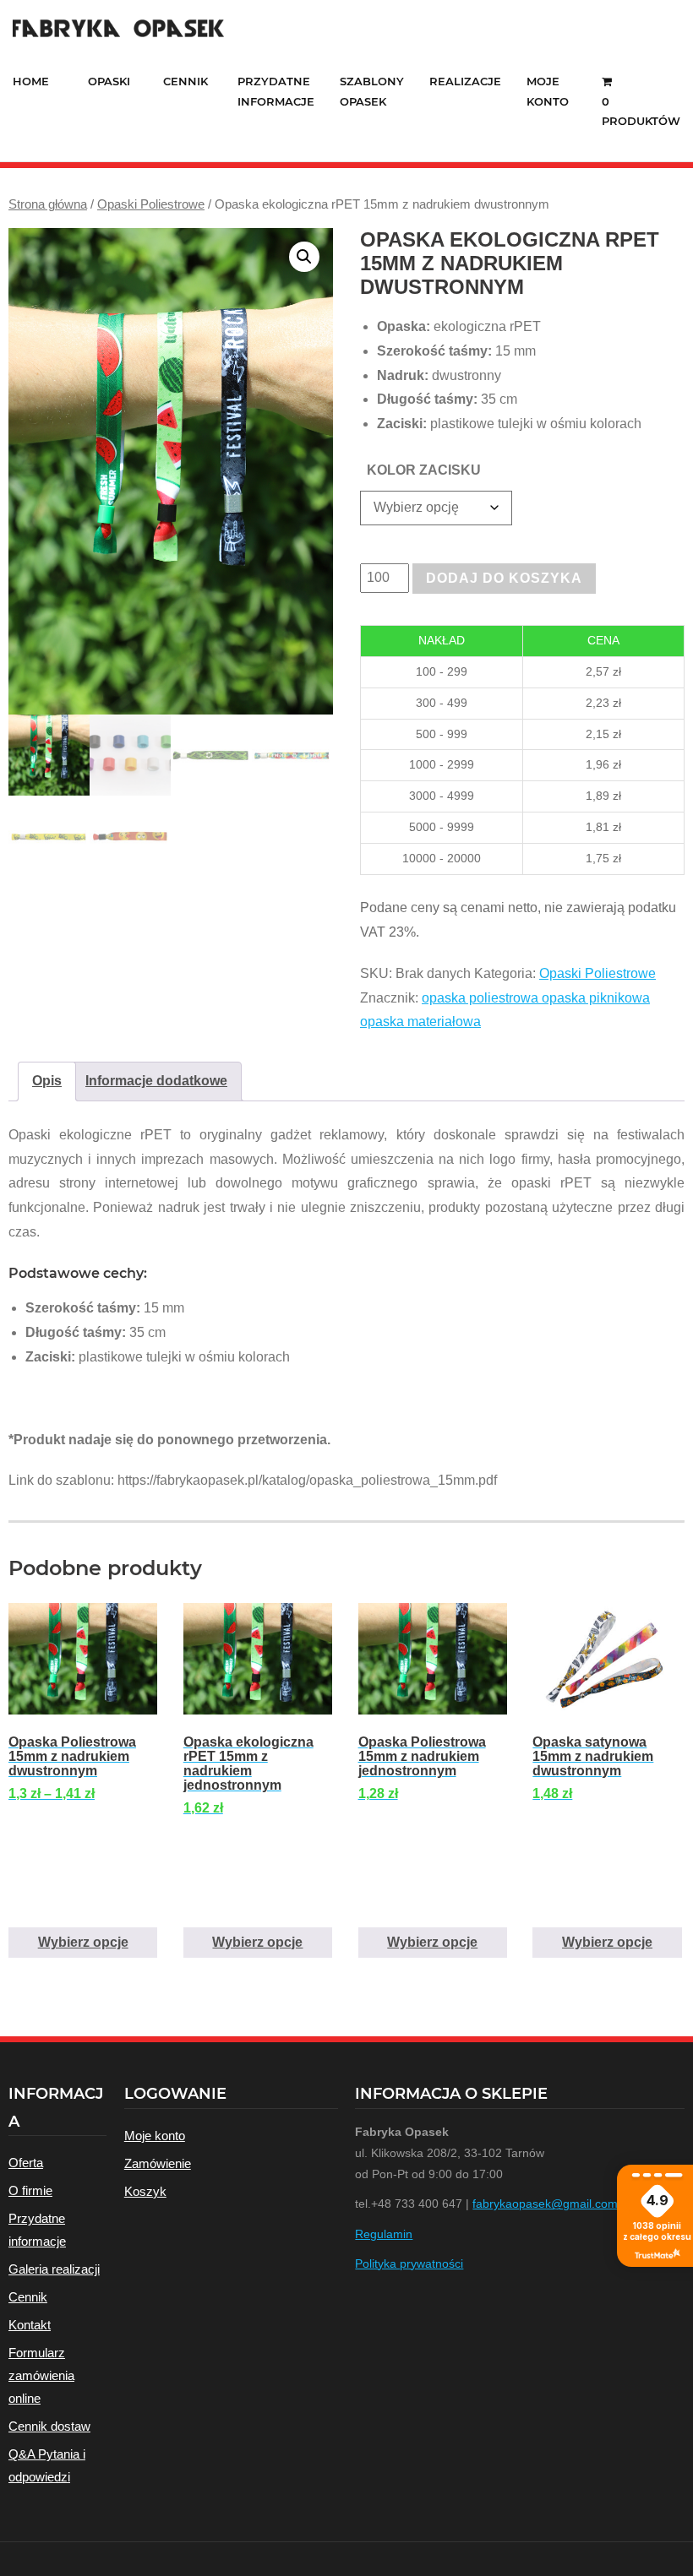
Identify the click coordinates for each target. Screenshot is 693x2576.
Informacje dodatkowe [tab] (156, 1081)
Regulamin (384, 2234)
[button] (304, 257)
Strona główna (48, 204)
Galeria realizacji (54, 2269)
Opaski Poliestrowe (151, 204)
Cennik (28, 2297)
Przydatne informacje (37, 2230)
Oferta (26, 2163)
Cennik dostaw (49, 2426)
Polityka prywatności (409, 2264)
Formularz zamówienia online (41, 2375)
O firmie (30, 2190)
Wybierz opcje (83, 1942)
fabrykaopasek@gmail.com (545, 2204)
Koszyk (145, 2191)
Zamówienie (158, 2163)
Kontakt (30, 2325)
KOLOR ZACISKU (424, 470)
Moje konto (155, 2136)
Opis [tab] (47, 1081)
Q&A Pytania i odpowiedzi (47, 2465)
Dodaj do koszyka (504, 578)
